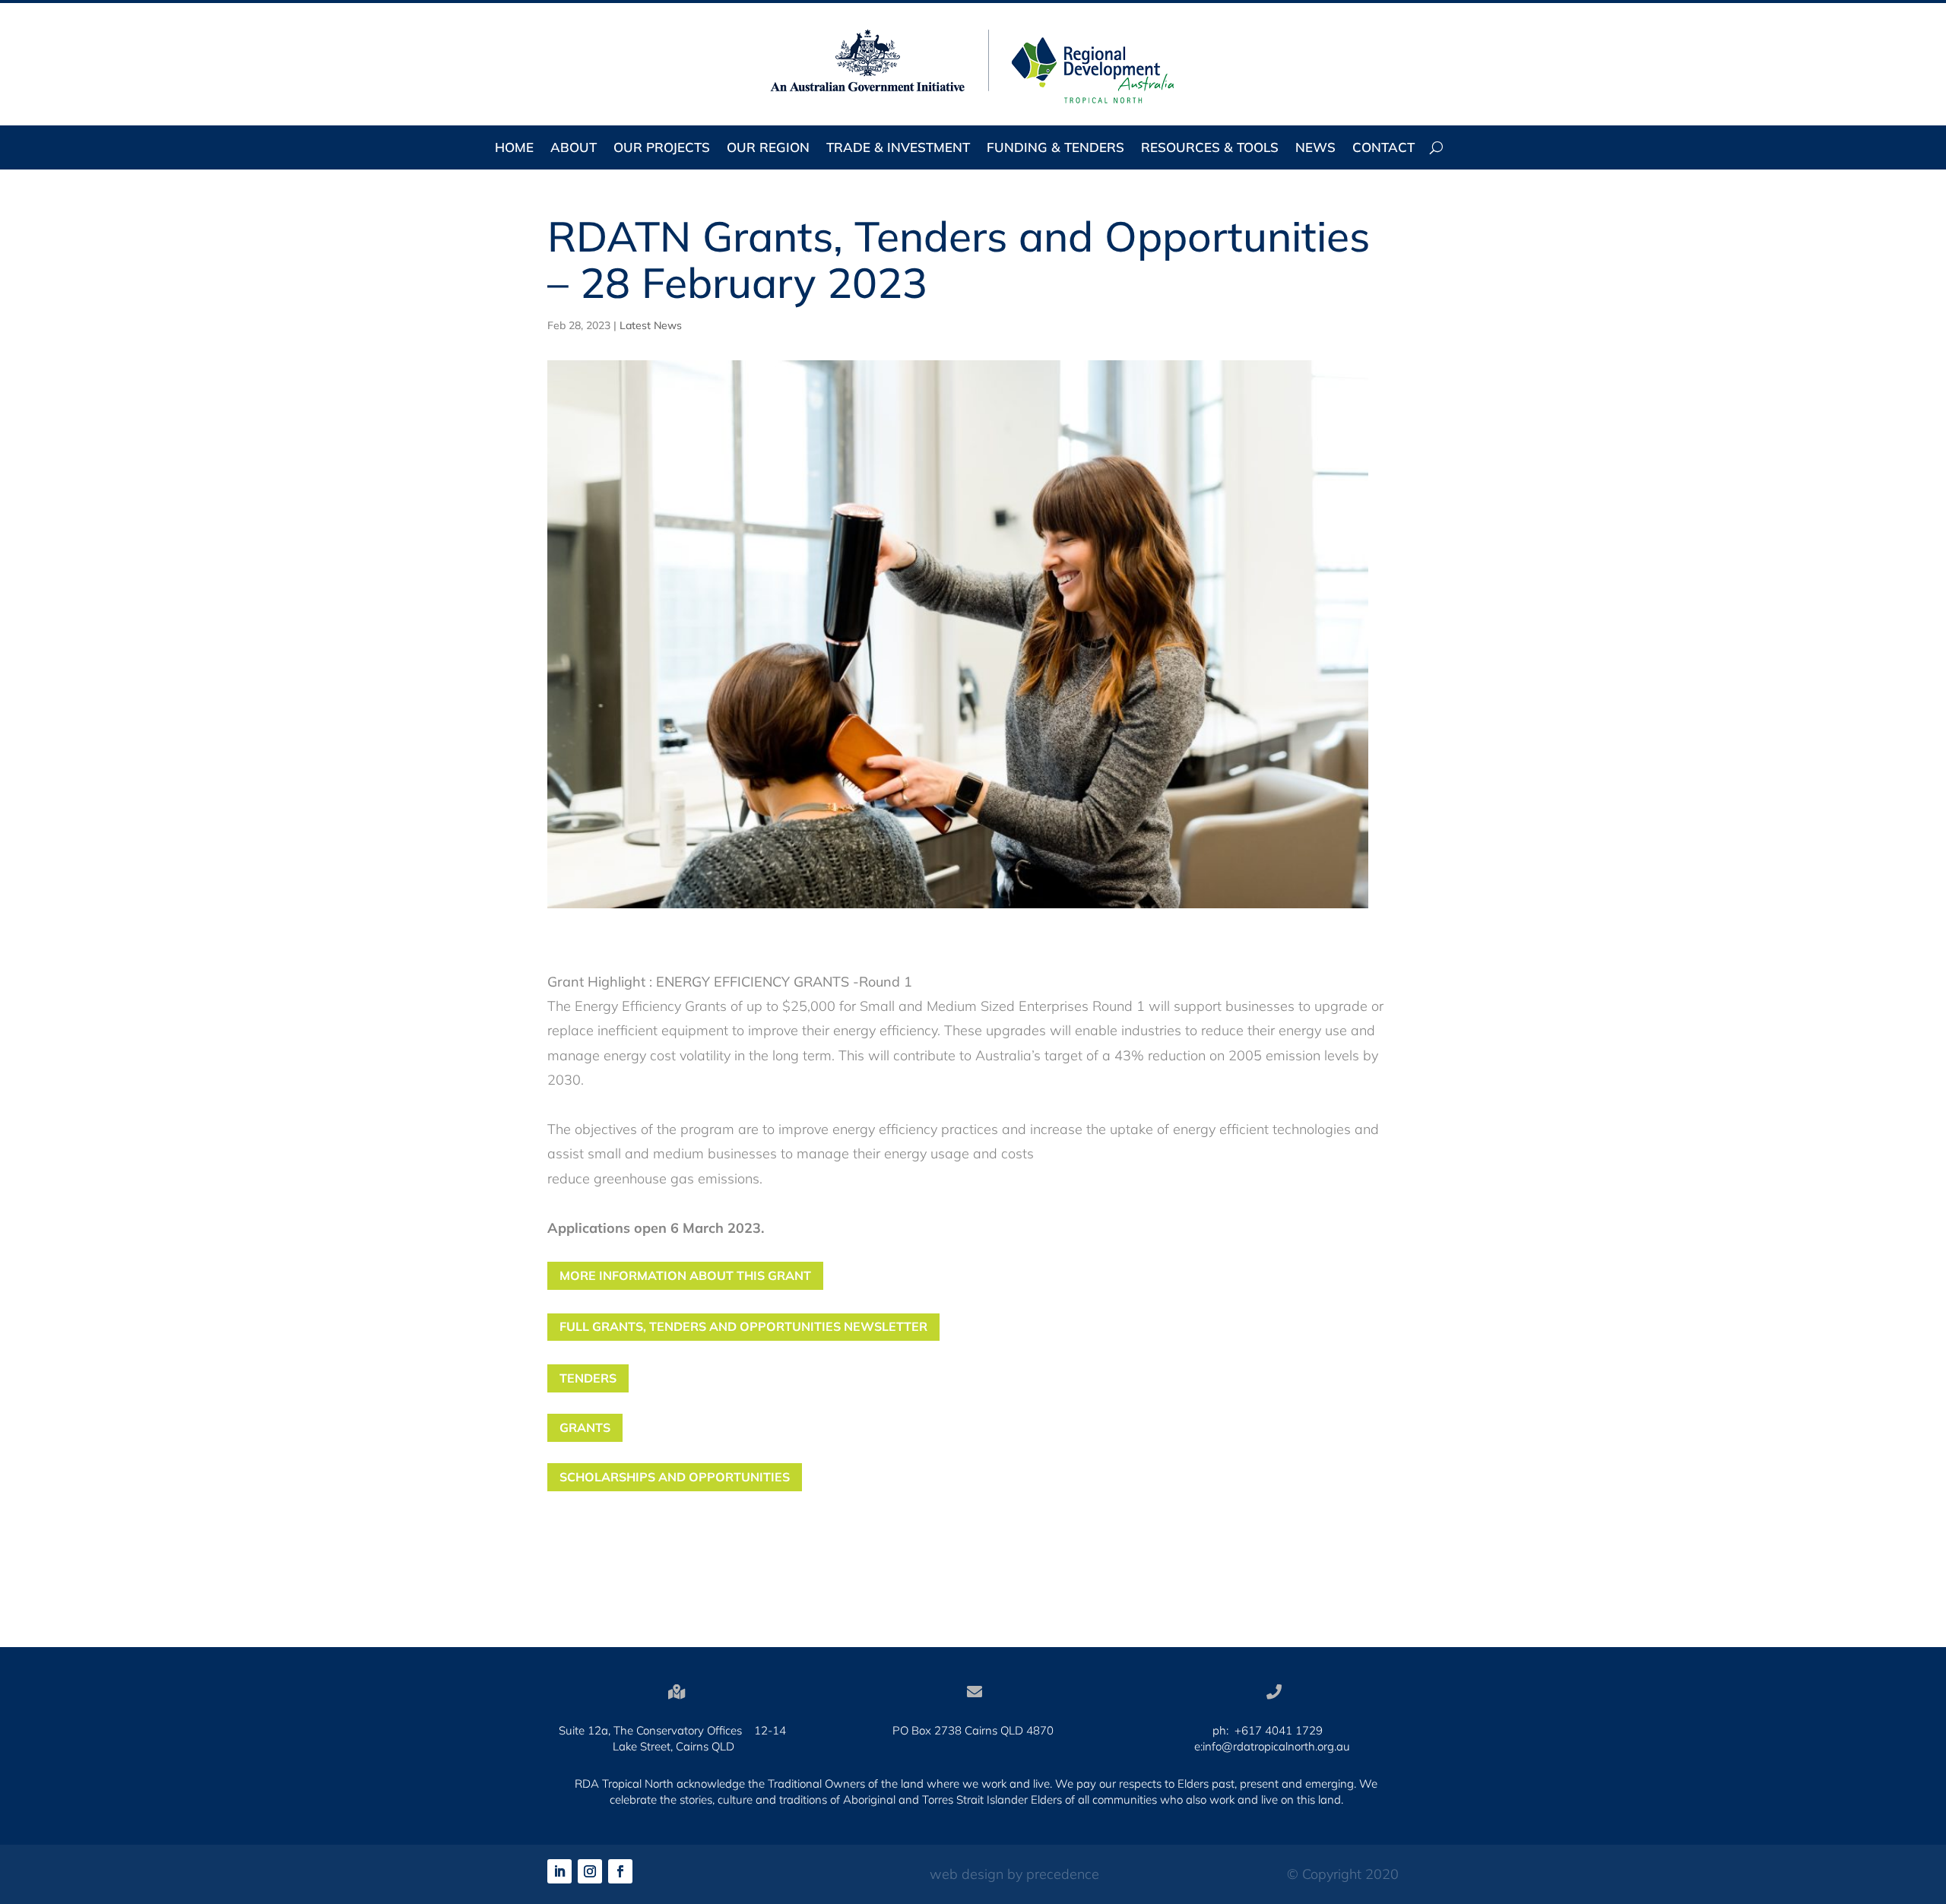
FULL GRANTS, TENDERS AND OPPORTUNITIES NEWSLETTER (743, 1326)
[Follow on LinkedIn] (559, 1871)
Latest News (651, 325)
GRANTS (585, 1427)
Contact (1383, 149)
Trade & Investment (898, 149)
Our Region (768, 149)
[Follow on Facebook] (620, 1871)
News (1315, 149)
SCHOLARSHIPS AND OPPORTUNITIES (675, 1477)
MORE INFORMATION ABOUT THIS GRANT (685, 1275)
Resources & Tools (1210, 149)
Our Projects (662, 149)
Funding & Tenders (1055, 149)
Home (514, 149)
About (574, 149)
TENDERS (588, 1378)
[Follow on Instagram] (590, 1871)
